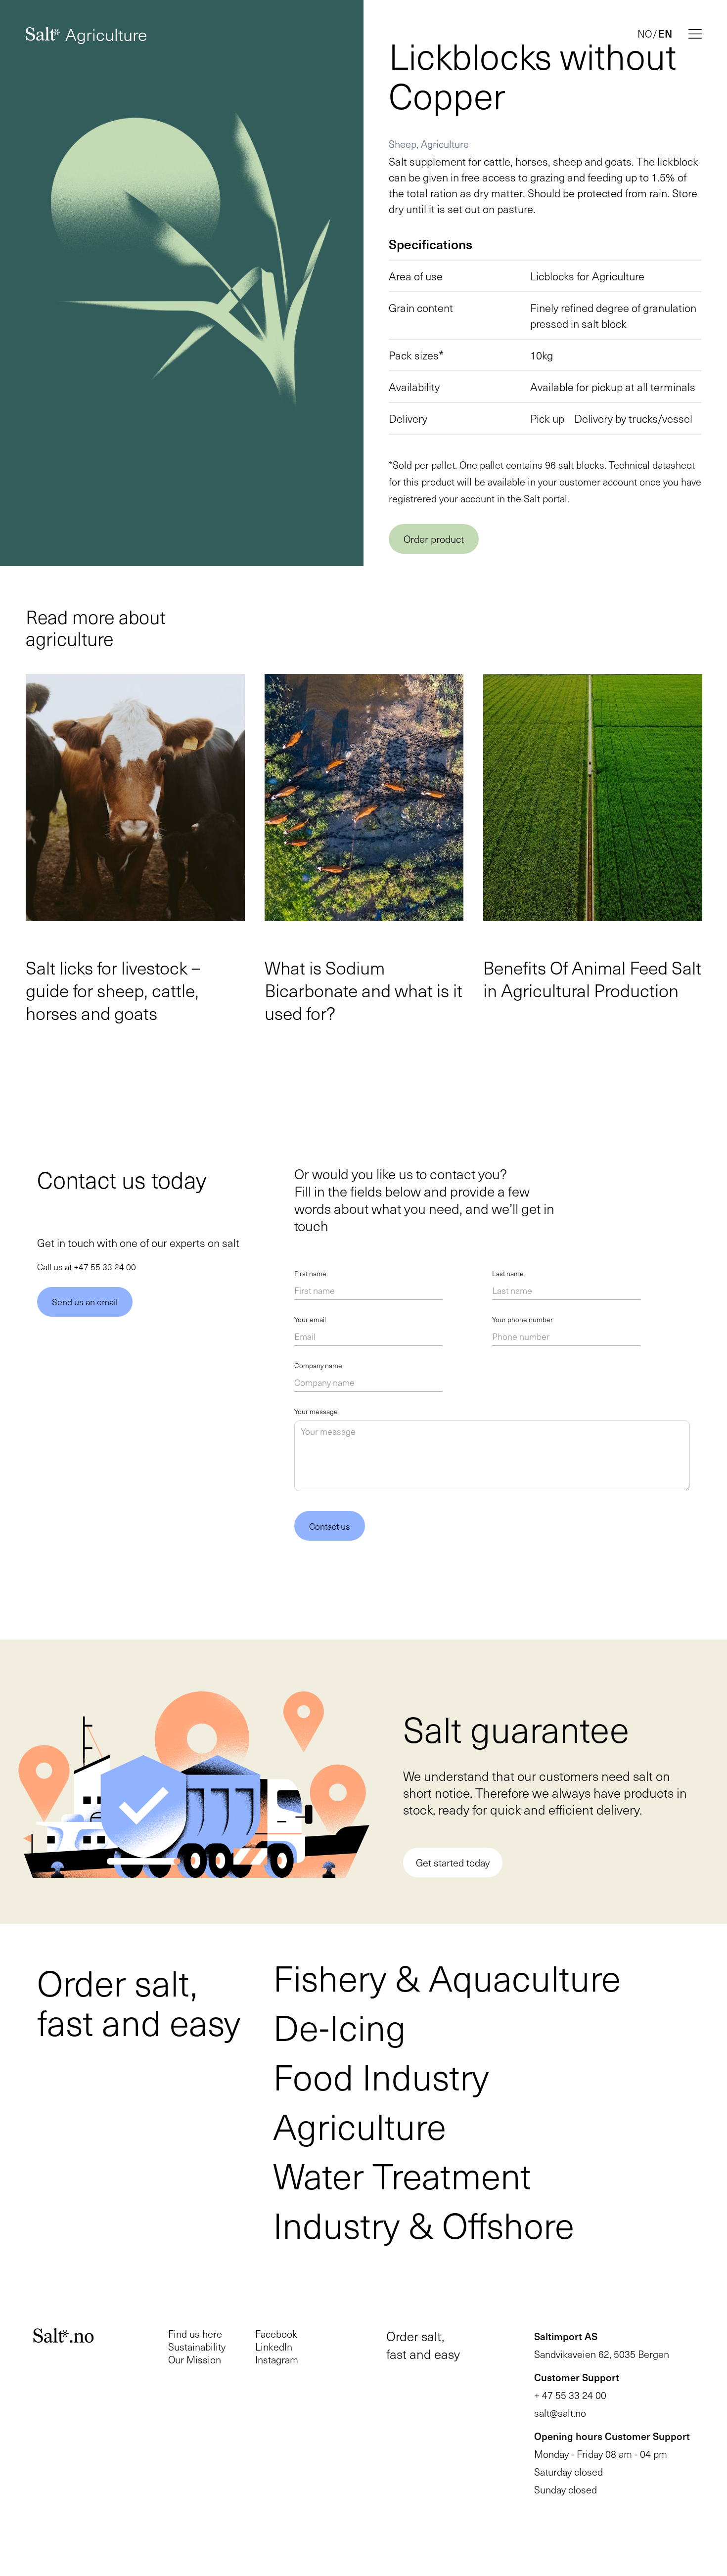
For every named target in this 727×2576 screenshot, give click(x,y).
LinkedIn (274, 2347)
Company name (318, 1366)
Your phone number (523, 1320)
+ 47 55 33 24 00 (570, 2395)
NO (645, 34)
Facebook (276, 2334)
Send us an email (85, 1302)
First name (310, 1274)
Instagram (277, 2359)
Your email (310, 1320)
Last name (508, 1274)
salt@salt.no (560, 2413)
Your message (316, 1412)
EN (665, 34)
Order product (434, 539)
